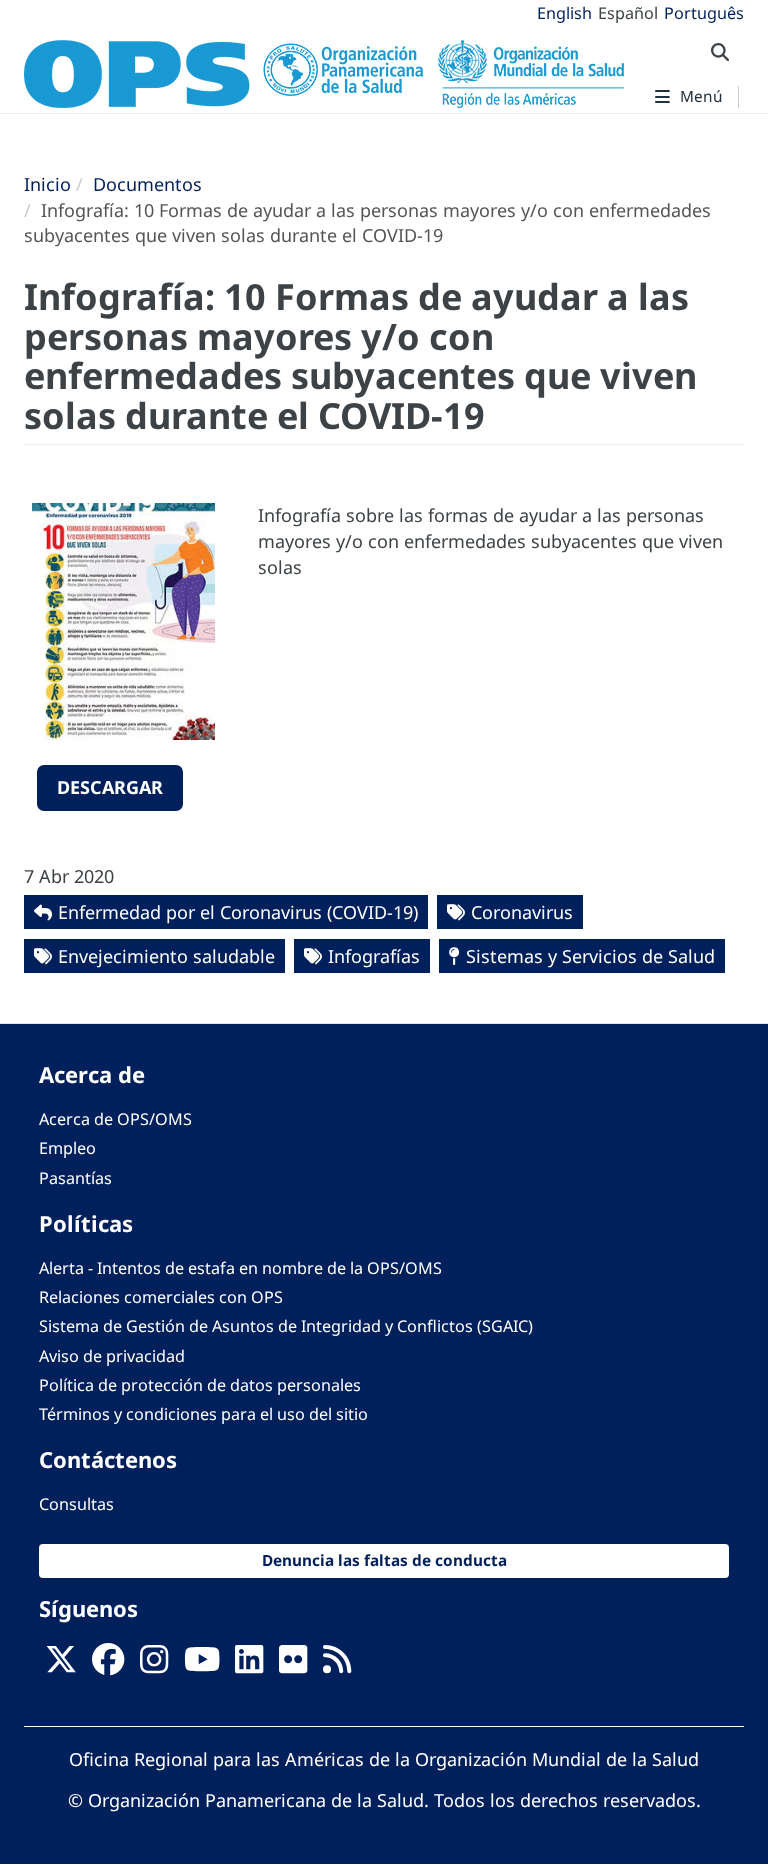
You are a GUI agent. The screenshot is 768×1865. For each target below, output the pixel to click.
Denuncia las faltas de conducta (384, 1560)
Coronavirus (522, 912)
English (564, 13)
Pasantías (75, 1178)
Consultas (76, 1504)
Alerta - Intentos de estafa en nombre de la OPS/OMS (240, 1268)
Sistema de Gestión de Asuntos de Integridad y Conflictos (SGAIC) (286, 1326)
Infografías (374, 956)
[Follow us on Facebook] (108, 1665)
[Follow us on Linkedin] (249, 1665)
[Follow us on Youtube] (202, 1665)
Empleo (67, 1148)
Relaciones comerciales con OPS (161, 1297)
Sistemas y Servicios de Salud (590, 956)
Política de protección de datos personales (200, 1385)
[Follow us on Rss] (337, 1665)
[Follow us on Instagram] (154, 1665)
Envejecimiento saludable (166, 956)
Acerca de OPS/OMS (115, 1119)
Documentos (147, 184)
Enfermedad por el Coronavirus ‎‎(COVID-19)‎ (238, 912)
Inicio (47, 184)
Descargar (110, 787)
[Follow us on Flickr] (293, 1665)
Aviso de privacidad (112, 1356)
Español (628, 13)
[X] (61, 1665)
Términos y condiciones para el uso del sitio (203, 1414)
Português (704, 13)
